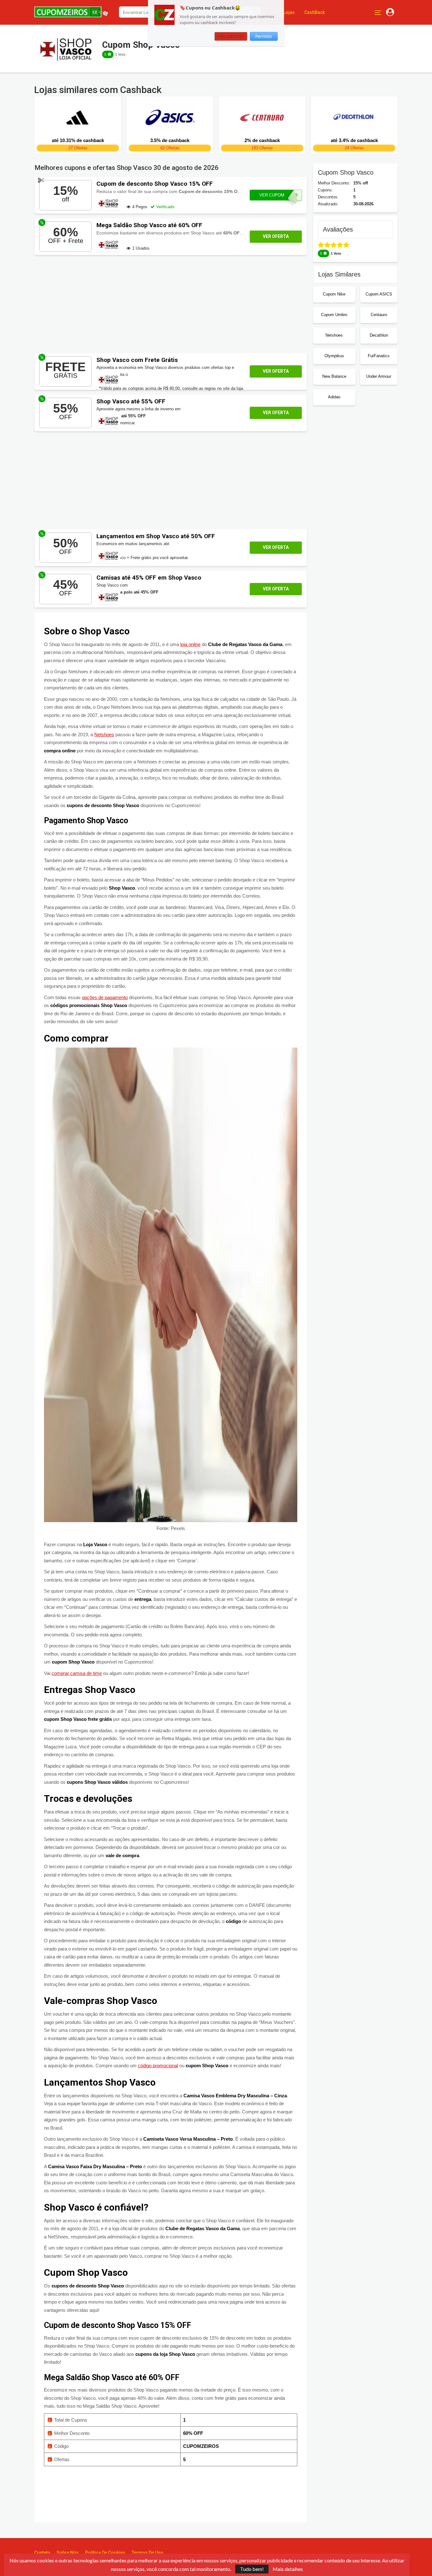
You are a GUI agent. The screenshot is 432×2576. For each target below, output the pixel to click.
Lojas (289, 12)
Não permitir (231, 36)
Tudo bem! (252, 2569)
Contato (42, 2553)
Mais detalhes (288, 2569)
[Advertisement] (171, 304)
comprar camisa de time (77, 1673)
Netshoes (104, 734)
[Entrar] (390, 12)
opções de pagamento (105, 997)
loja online (190, 644)
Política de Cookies (105, 2553)
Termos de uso (147, 2553)
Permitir (264, 36)
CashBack (315, 12)
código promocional (158, 2066)
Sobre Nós (68, 2553)
